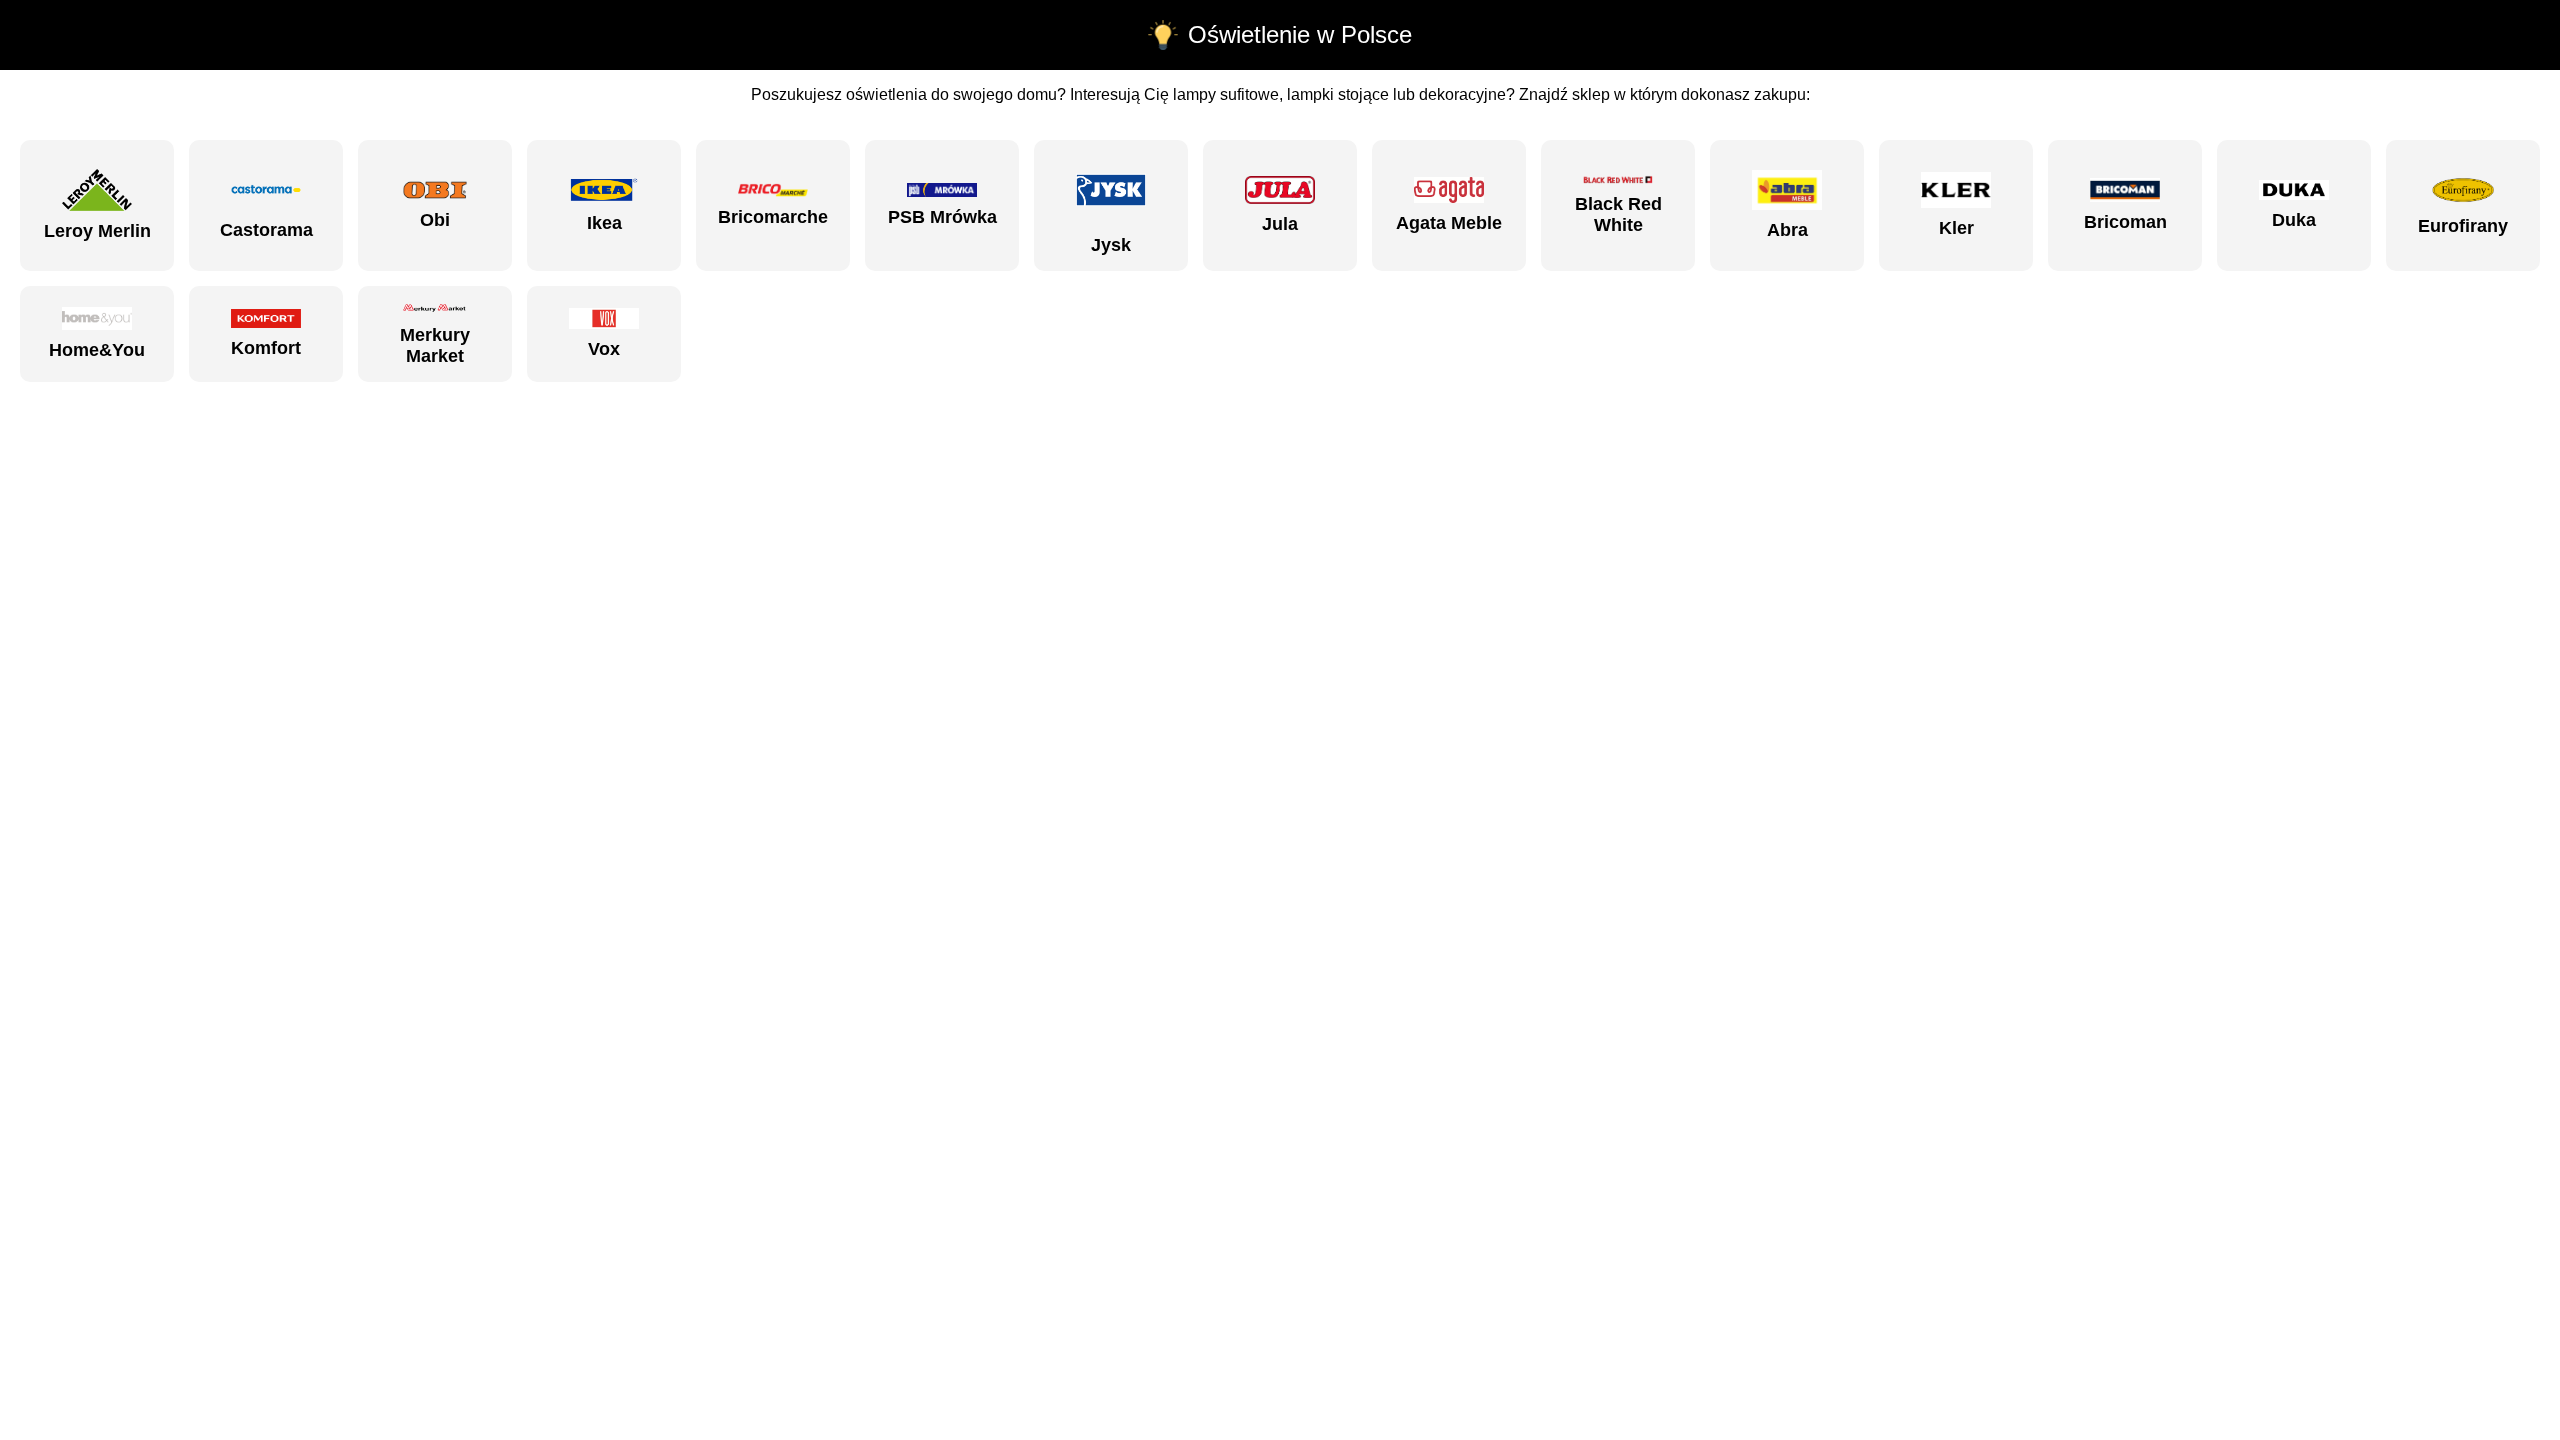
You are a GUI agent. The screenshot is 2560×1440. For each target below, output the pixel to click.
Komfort (266, 348)
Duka (2294, 220)
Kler (1956, 228)
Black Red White (1618, 214)
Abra (1787, 230)
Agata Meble (1449, 223)
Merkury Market (435, 345)
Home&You (97, 350)
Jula (1280, 224)
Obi (435, 220)
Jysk (1111, 245)
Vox (604, 349)
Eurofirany (2463, 226)
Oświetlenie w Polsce (1300, 34)
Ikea (604, 223)
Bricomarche (773, 217)
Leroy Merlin (97, 231)
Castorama (266, 230)
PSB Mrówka (942, 217)
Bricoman (2125, 222)
